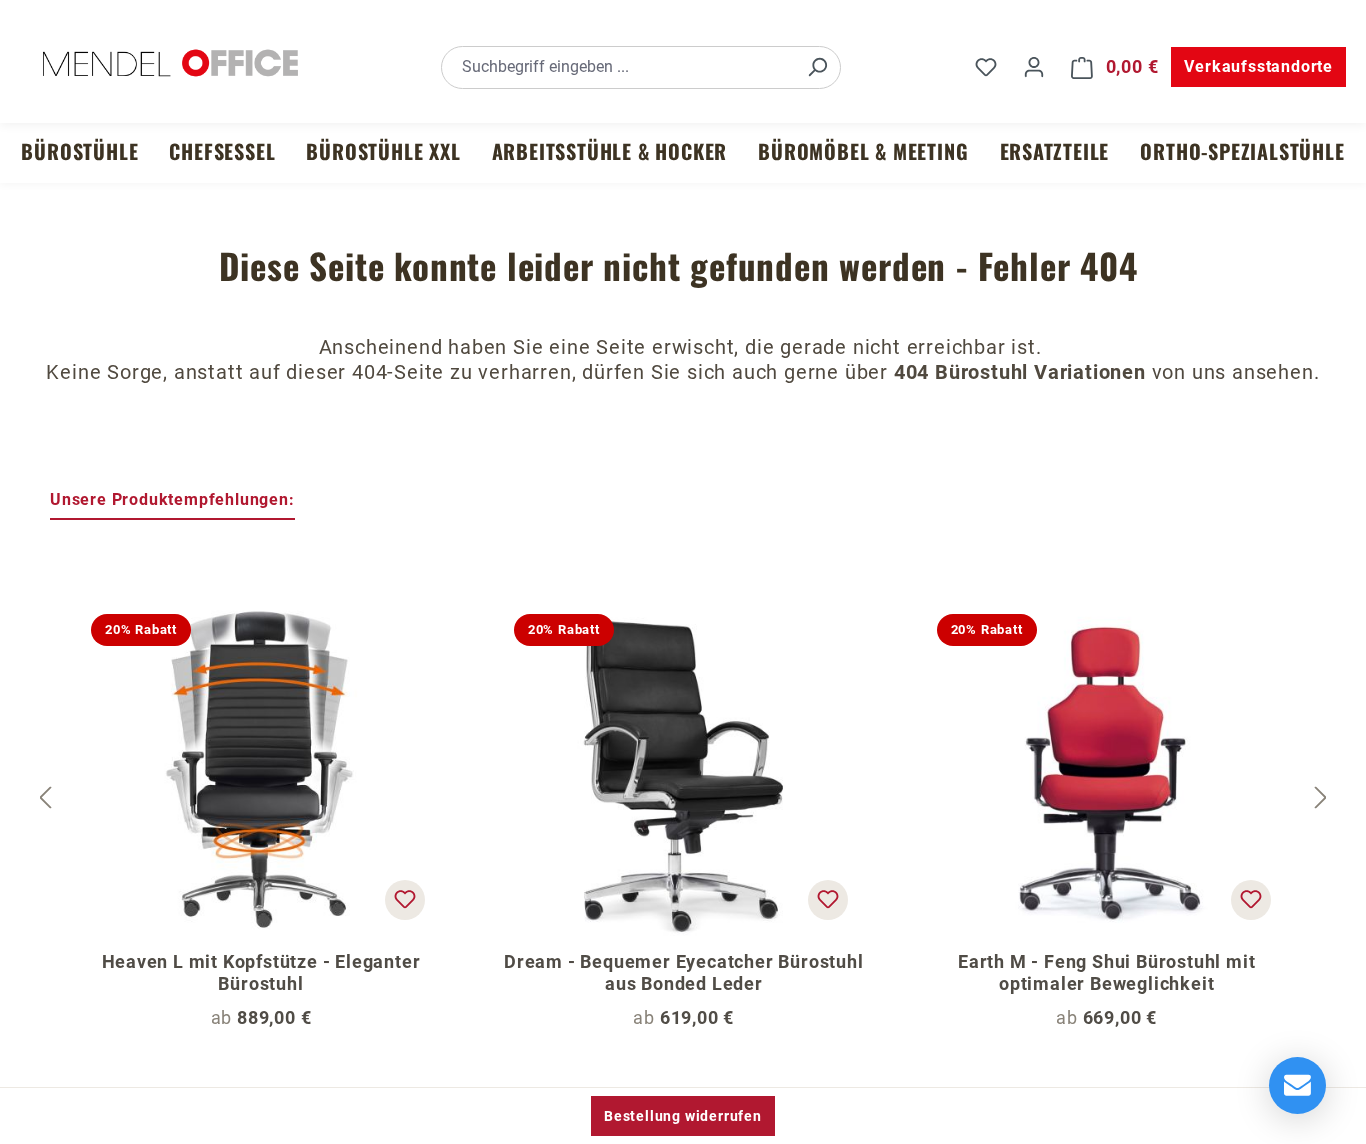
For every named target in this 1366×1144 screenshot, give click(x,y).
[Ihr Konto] (1034, 67)
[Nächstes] (1321, 798)
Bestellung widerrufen (683, 1116)
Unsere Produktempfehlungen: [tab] (172, 499)
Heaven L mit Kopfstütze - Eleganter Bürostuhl (261, 972)
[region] (683, 799)
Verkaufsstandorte (1258, 66)
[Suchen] (817, 67)
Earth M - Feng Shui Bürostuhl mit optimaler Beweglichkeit (1106, 972)
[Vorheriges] (45, 798)
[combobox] (618, 67)
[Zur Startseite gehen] (170, 63)
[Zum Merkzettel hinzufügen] (405, 900)
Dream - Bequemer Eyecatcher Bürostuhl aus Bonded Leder (684, 972)
